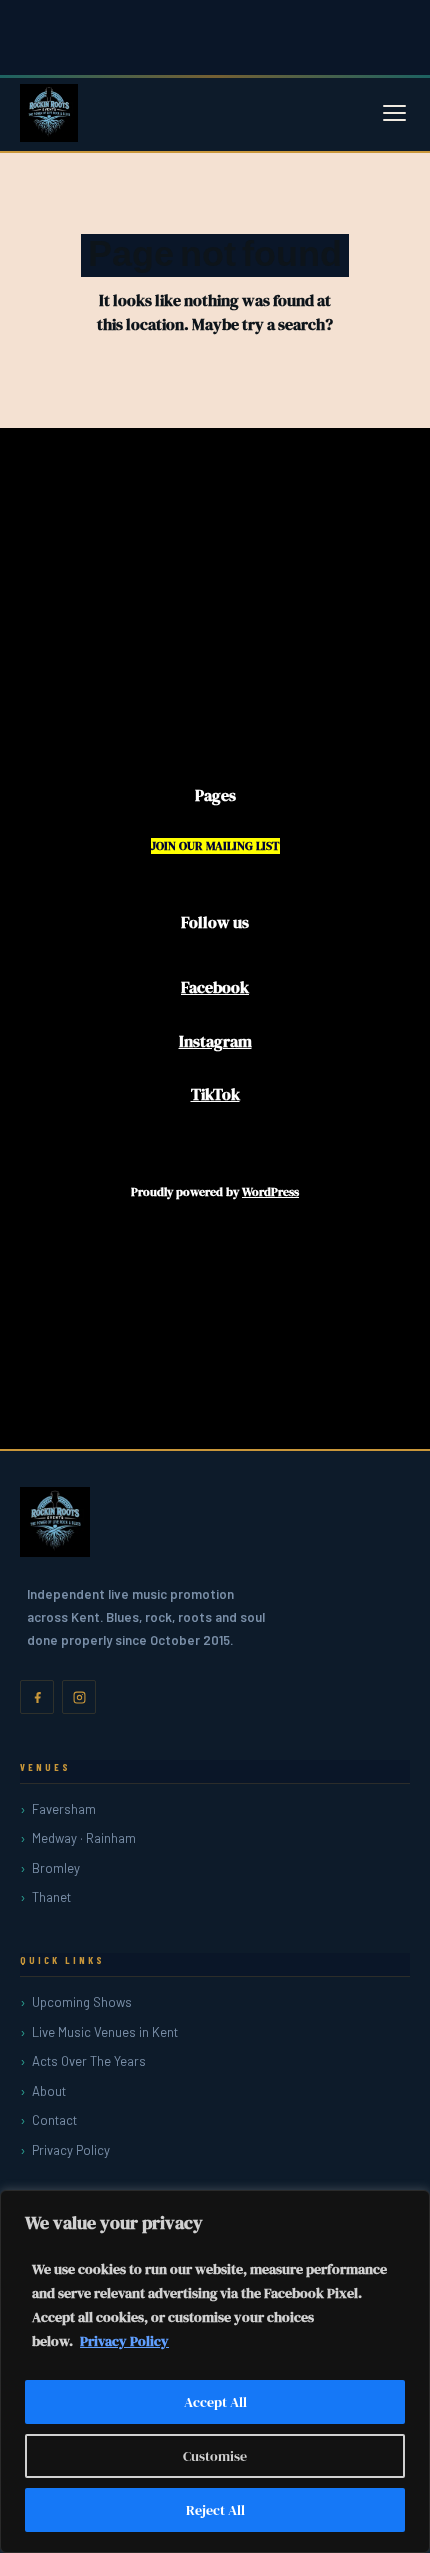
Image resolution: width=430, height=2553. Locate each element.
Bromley (56, 1868)
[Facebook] (37, 1697)
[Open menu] (394, 113)
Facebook (215, 987)
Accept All (215, 2402)
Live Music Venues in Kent (105, 2032)
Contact (54, 2120)
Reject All (215, 2510)
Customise (215, 2456)
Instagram (215, 1041)
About (49, 2091)
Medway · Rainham (84, 1838)
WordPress (270, 1192)
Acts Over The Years (89, 2061)
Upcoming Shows (82, 2002)
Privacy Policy (124, 2341)
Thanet (51, 1897)
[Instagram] (79, 1697)
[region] (215, 2371)
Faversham (64, 1809)
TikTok (215, 1094)
